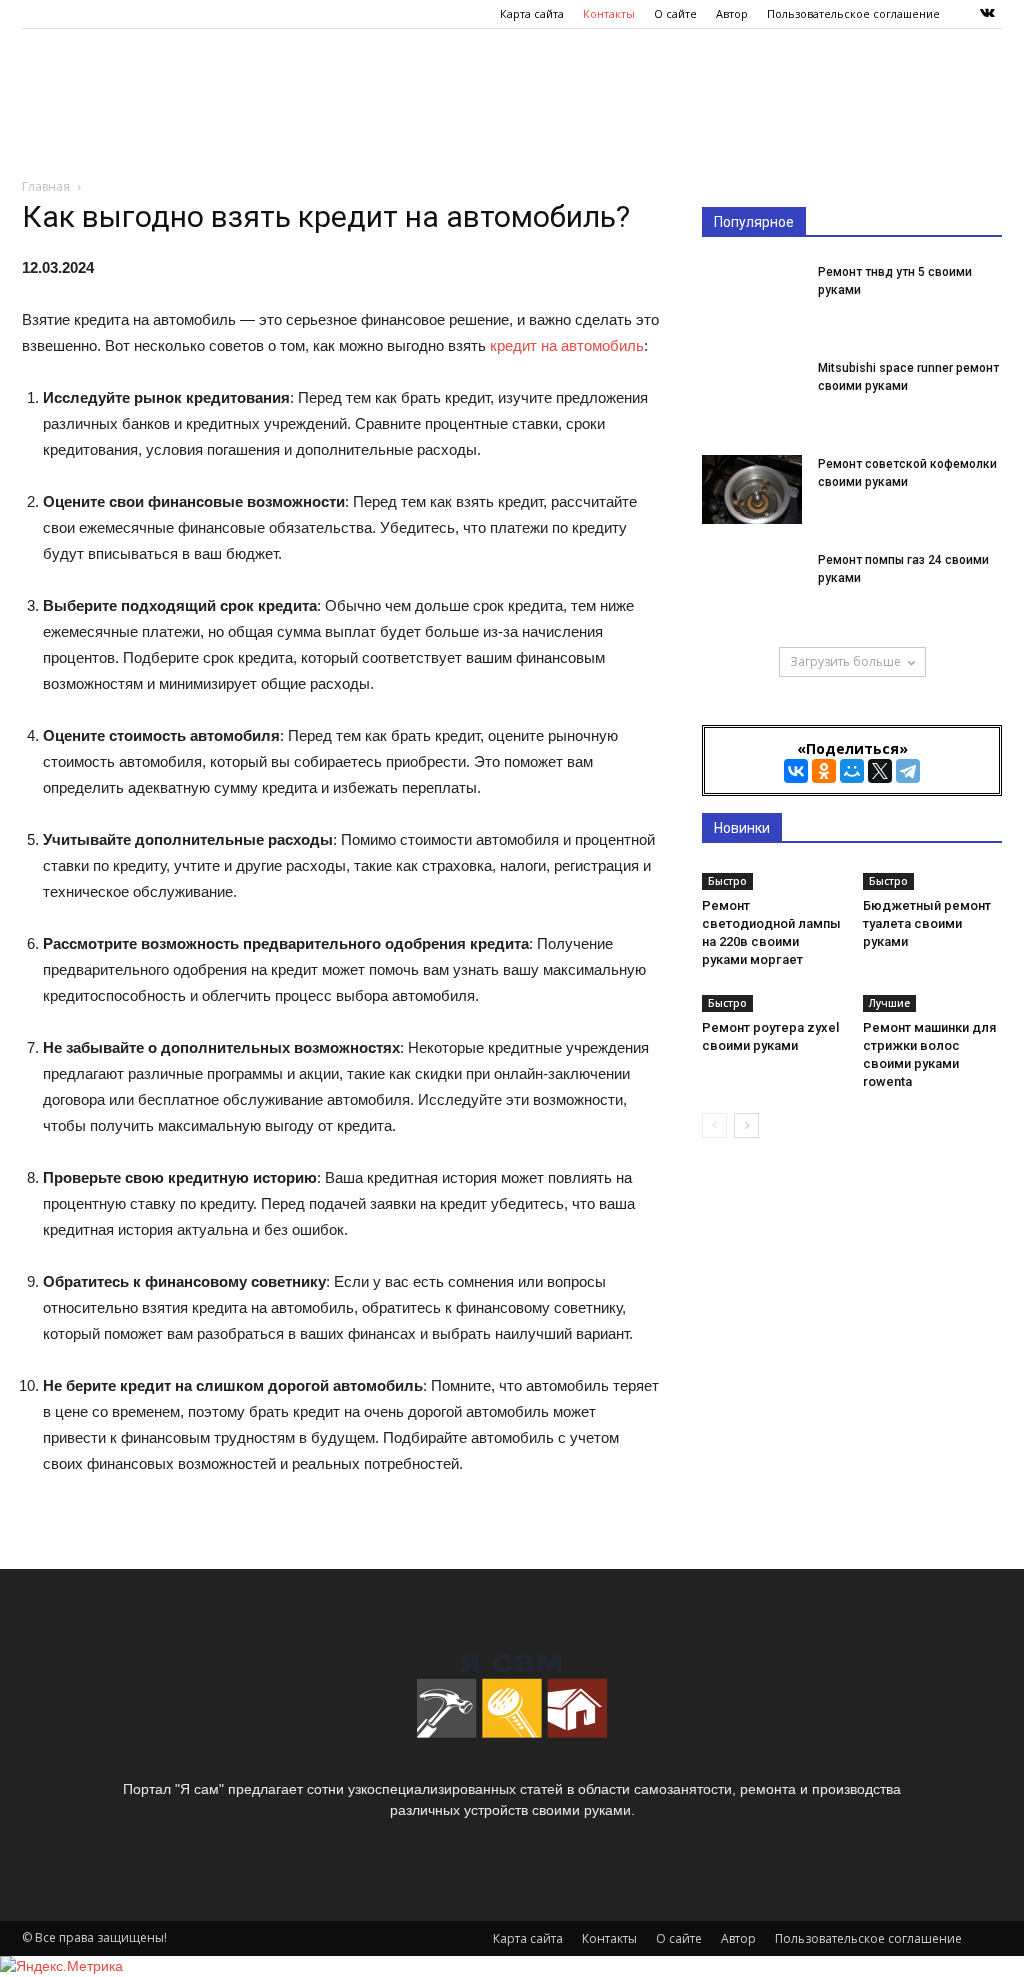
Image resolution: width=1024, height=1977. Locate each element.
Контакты (609, 13)
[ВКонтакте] (796, 771)
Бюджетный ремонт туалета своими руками (927, 923)
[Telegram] (908, 771)
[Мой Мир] (852, 771)
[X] (880, 771)
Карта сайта (532, 13)
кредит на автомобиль (567, 345)
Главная (46, 186)
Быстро (727, 881)
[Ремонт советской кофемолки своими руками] (752, 489)
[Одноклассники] (824, 771)
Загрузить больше (845, 661)
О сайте (675, 13)
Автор (732, 13)
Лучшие (889, 1003)
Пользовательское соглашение (853, 13)
